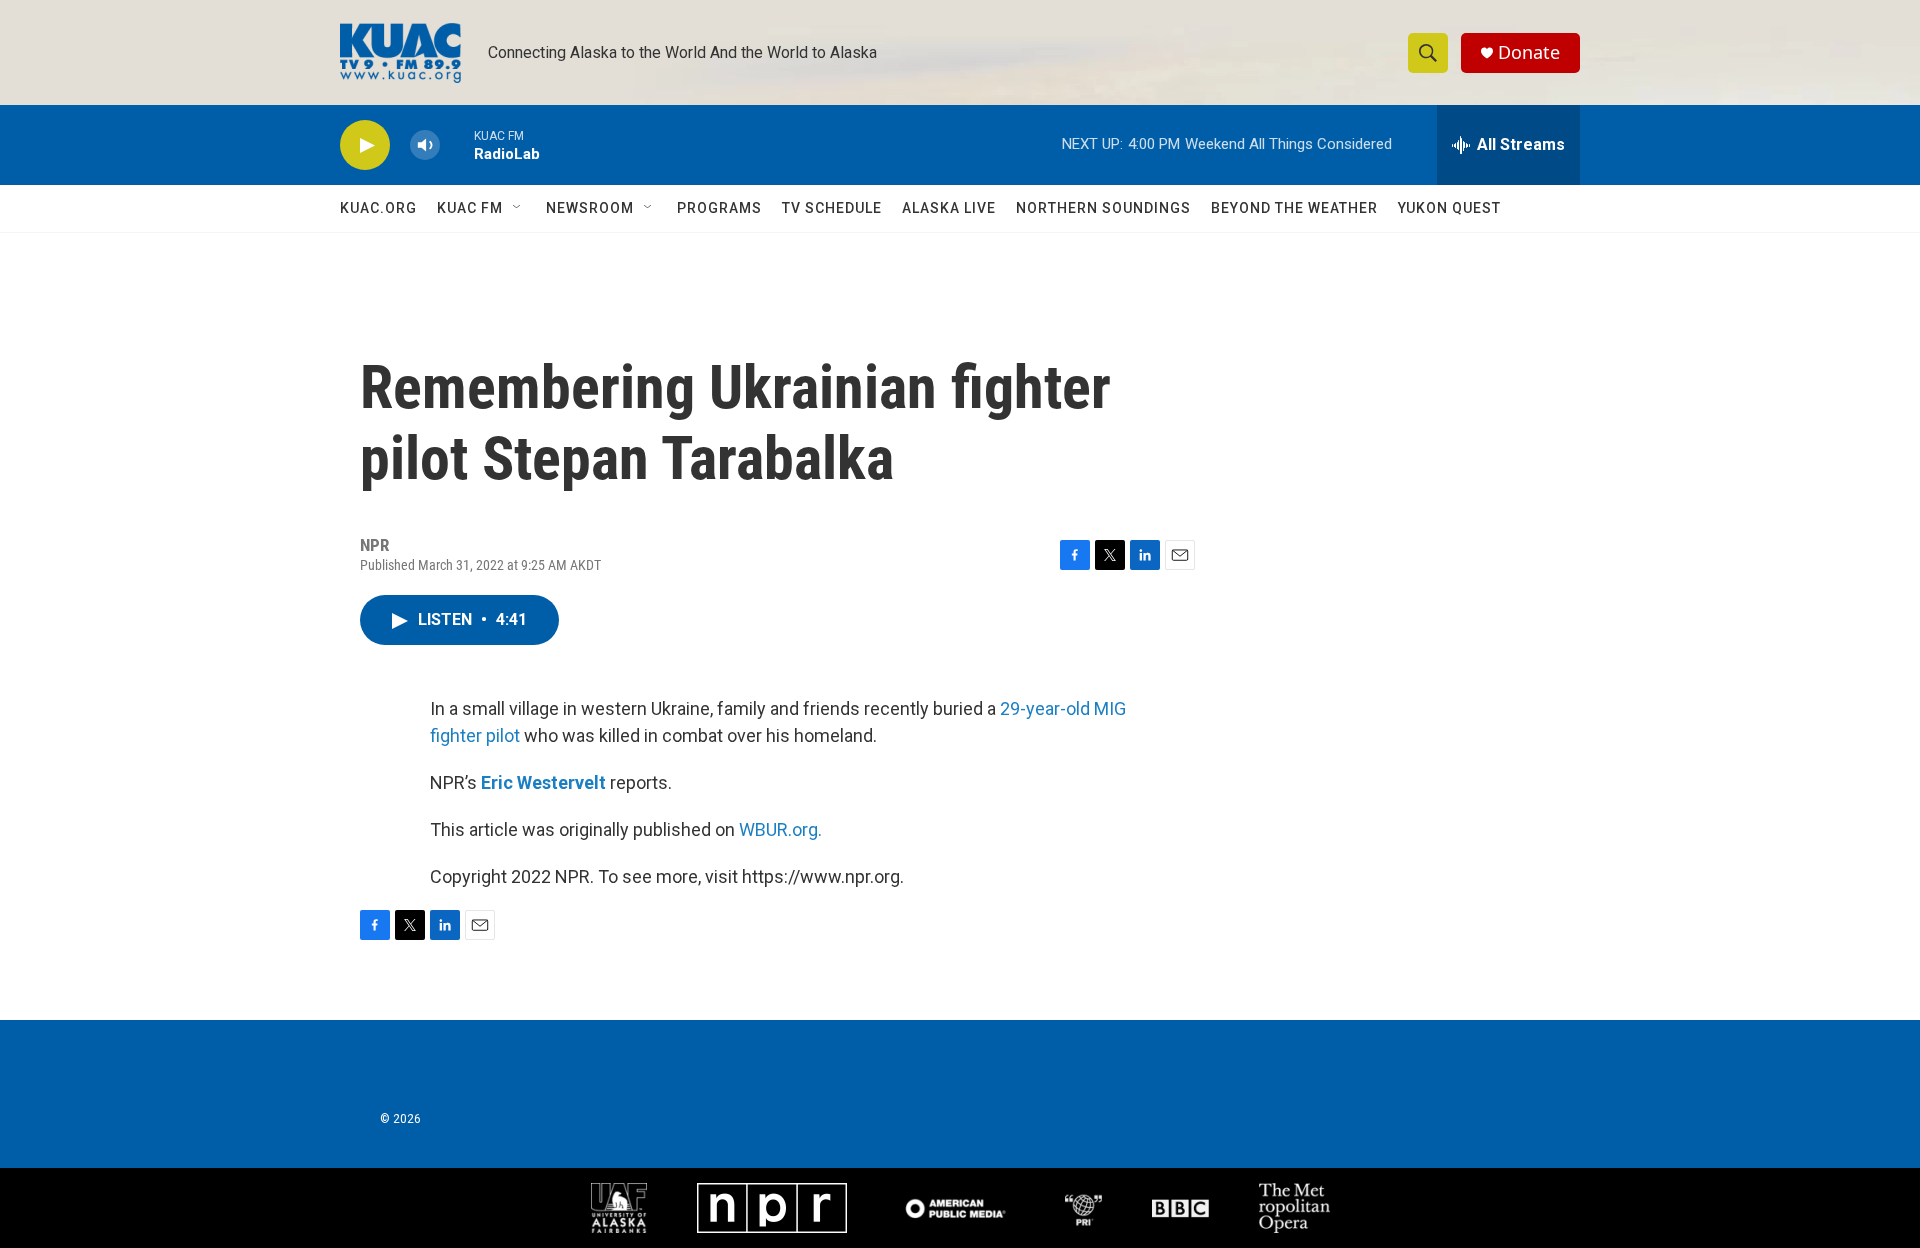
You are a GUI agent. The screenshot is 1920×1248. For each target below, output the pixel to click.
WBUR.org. (780, 829)
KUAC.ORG (378, 208)
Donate (1529, 52)
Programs (719, 208)
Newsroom (590, 208)
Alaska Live (949, 208)
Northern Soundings (1103, 208)
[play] (365, 145)
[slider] (457, 144)
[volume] (425, 145)
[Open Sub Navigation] (518, 208)
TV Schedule (832, 208)
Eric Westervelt (543, 782)
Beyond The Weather (1294, 208)
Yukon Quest (1449, 208)
